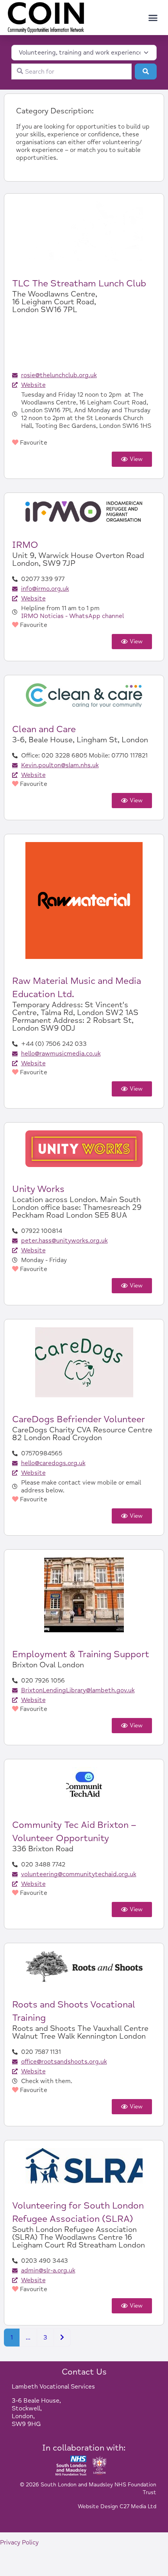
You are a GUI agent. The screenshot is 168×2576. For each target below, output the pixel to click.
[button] (153, 18)
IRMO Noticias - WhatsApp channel (72, 616)
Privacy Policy (19, 2542)
